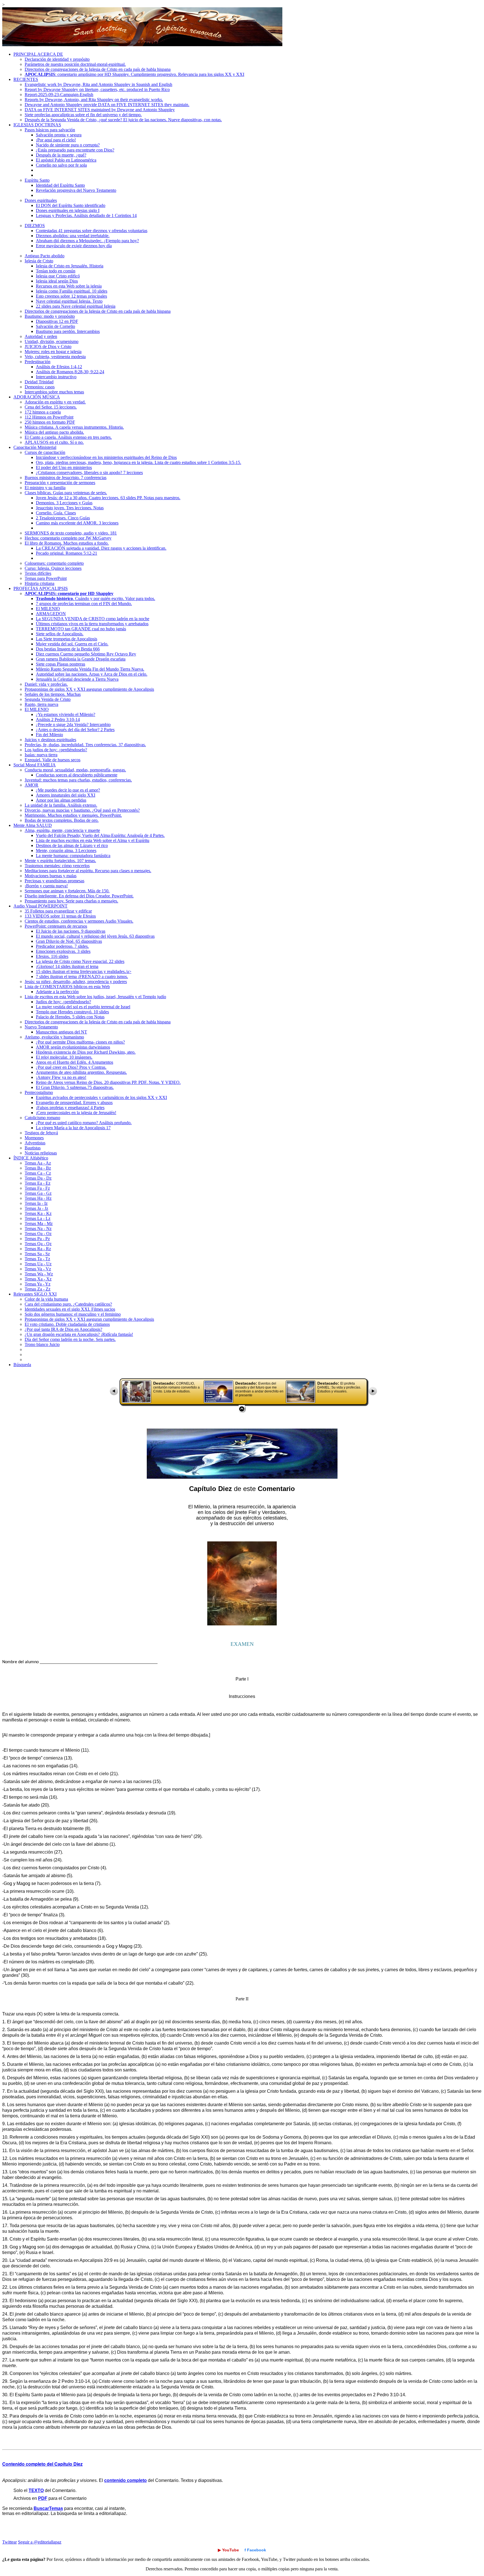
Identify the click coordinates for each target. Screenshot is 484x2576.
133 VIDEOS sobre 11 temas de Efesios (60, 916)
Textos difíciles (38, 573)
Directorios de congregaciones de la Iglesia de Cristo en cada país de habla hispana (98, 69)
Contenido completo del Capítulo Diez (42, 2464)
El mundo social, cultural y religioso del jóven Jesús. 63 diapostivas (95, 936)
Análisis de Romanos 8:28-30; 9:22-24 (70, 372)
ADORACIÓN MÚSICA (37, 397)
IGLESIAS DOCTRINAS (37, 125)
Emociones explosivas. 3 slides (63, 951)
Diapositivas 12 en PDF (57, 321)
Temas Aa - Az (38, 1163)
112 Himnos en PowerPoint (49, 417)
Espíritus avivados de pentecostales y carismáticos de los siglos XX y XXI (101, 1097)
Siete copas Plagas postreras (61, 664)
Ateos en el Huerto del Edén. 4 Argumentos (75, 1062)
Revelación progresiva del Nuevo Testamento (76, 190)
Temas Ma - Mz (39, 1223)
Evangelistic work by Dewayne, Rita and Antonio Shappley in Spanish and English (98, 84)
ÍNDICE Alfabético (31, 1158)
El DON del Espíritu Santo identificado (71, 205)
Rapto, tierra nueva (41, 704)
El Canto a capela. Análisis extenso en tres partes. (68, 437)
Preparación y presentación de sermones (60, 483)
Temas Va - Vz (38, 1269)
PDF (43, 2498)
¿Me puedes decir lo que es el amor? (68, 790)
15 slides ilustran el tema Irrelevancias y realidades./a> (84, 971)
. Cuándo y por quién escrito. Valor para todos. (96, 599)
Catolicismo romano (42, 1118)
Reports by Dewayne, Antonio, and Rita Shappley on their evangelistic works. (94, 100)
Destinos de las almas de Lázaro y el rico (72, 845)
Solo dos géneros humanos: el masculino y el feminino (73, 1314)
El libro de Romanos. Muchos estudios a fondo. (67, 543)
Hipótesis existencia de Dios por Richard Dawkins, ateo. (86, 1052)
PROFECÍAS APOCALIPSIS (41, 588)
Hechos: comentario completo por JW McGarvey (68, 538)
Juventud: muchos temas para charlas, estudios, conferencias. (78, 780)
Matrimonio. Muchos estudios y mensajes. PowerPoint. (73, 815)
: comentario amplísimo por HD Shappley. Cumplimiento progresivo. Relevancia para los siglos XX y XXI (134, 74)
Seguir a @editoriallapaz (40, 2542)
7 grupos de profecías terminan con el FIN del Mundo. (84, 604)
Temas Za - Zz (38, 1289)
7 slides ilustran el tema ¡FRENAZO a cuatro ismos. (82, 977)
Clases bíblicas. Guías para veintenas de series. (66, 493)
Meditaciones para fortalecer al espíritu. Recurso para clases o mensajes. (88, 871)
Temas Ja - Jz (36, 1208)
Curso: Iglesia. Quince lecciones (53, 568)
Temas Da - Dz (38, 1178)
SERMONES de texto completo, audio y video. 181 (71, 533)
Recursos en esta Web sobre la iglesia (69, 286)
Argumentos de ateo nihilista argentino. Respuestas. (81, 1072)
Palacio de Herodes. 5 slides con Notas (70, 1017)
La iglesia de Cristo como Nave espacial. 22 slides (80, 961)
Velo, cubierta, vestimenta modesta (55, 357)
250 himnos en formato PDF (50, 422)
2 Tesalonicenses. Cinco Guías (63, 518)
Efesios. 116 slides (52, 956)
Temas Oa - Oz (38, 1234)
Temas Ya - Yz (38, 1284)
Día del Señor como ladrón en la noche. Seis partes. (70, 1339)
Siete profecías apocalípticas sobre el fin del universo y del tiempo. (83, 115)
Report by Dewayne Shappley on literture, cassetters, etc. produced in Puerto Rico (97, 89)
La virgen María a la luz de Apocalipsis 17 (73, 1128)
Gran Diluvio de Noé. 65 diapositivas (69, 941)
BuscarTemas (48, 2508)
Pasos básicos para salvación (50, 130)
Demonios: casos (40, 387)
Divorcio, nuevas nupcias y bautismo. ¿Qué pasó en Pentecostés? (82, 810)
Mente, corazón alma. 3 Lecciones (66, 851)
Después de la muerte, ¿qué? (61, 155)
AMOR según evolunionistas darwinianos (73, 1047)
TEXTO (36, 2490)
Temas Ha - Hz (38, 1198)
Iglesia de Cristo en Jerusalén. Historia (70, 266)
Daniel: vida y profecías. (46, 684)
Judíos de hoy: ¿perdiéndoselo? (63, 1002)
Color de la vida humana (46, 1299)
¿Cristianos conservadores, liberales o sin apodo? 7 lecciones (89, 473)
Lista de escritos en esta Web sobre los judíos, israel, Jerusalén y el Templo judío (95, 997)
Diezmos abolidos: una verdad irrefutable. (73, 236)
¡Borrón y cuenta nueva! (46, 886)
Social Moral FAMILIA (35, 765)
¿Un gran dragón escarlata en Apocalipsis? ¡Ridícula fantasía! (79, 1334)
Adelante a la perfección (57, 992)
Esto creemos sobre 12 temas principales (71, 296)
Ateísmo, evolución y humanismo (54, 1037)
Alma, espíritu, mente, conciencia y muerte (62, 830)
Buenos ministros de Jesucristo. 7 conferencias (66, 478)
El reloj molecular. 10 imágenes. (64, 1057)
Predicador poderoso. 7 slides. (62, 946)
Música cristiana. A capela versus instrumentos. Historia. (74, 427)
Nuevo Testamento (41, 1027)
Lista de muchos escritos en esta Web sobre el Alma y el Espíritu (93, 840)
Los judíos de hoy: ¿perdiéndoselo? (56, 750)
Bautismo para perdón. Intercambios (68, 331)
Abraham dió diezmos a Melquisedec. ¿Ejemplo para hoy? (87, 241)
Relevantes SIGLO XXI (35, 1294)
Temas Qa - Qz (38, 1244)
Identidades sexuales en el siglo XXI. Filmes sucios (70, 1309)
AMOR (32, 785)
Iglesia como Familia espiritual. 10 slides (72, 291)
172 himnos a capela (43, 412)
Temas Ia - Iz (36, 1203)
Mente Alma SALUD (33, 825)
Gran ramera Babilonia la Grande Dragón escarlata (81, 659)
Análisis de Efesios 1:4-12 (59, 367)
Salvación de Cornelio (55, 326)
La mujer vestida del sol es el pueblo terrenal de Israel (83, 1007)
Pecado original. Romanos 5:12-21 (67, 553)
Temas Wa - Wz (39, 1274)
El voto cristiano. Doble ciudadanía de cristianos (67, 1324)
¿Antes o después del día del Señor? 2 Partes (75, 730)
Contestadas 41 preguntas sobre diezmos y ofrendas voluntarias (92, 231)
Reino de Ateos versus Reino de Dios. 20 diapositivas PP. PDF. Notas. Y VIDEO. (108, 1082)
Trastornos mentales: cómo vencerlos (57, 866)
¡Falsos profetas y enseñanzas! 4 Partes (70, 1108)
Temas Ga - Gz (38, 1193)
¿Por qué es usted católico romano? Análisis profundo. (84, 1123)
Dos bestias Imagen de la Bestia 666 (68, 649)
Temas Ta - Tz (37, 1259)
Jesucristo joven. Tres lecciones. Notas (70, 508)
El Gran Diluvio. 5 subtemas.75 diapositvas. (75, 1087)
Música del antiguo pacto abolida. (54, 432)
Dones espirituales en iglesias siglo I (68, 210)
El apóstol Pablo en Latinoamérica (66, 160)
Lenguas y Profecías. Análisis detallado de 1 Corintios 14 (86, 215)
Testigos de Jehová (41, 1133)
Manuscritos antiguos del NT (61, 1032)
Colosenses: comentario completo (54, 563)
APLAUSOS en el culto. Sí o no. (54, 442)
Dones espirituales (41, 200)
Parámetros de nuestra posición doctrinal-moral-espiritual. (75, 64)
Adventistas (35, 1143)
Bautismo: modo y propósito (50, 316)
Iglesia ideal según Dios (57, 281)
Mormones (34, 1138)
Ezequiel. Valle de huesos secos (53, 760)
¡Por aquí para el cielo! (56, 140)
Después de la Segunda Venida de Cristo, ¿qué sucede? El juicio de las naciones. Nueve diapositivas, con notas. (123, 120)
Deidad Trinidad (39, 382)
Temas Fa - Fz (37, 1188)
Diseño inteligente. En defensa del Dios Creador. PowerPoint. (79, 896)
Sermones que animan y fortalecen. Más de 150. (67, 891)
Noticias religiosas (41, 1153)
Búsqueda (22, 1365)
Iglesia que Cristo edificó (58, 276)
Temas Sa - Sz (37, 1254)
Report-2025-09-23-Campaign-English (59, 95)
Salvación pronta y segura (59, 135)
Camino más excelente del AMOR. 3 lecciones (77, 523)
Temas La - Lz (38, 1218)
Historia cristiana (39, 583)
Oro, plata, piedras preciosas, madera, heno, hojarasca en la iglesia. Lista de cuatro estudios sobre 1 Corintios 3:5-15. (139, 462)
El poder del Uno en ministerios (64, 467)
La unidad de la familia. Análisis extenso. (61, 805)
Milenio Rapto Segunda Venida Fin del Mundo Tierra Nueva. (90, 669)
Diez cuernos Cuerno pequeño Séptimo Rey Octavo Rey (86, 654)
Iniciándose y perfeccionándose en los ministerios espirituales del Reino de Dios (106, 457)
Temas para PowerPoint (46, 578)
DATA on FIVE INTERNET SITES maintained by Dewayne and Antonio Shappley (100, 110)
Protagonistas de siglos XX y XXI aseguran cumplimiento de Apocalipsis (89, 689)
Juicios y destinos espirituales (50, 740)
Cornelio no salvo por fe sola (61, 165)
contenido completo (125, 2480)
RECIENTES (26, 79)
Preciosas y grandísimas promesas (54, 881)
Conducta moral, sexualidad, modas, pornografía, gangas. (75, 770)
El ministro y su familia (45, 488)
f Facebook (255, 2550)
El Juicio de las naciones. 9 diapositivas (71, 931)
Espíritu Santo (37, 180)
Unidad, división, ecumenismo (52, 341)
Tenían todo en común (56, 271)
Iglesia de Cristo (39, 261)
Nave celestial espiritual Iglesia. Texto (69, 301)
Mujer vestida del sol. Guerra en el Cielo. (72, 644)
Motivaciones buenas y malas (51, 876)
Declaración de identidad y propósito (57, 59)
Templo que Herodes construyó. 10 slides (72, 1012)
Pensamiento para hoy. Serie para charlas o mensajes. (71, 901)
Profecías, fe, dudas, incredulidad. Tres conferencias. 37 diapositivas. (85, 745)
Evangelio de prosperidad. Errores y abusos (74, 1102)
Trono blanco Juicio (42, 1344)
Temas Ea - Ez (38, 1183)
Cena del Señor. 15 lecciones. (51, 407)
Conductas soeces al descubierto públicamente (77, 775)
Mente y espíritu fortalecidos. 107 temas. (60, 861)
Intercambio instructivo (56, 377)
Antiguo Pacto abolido (45, 256)
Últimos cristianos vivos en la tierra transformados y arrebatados (92, 624)
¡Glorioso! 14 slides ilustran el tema (67, 966)
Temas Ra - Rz (38, 1249)
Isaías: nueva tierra (41, 755)
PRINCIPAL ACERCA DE (38, 54)
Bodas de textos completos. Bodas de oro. (62, 820)
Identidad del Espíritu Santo (60, 185)
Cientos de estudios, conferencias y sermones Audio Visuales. (79, 921)
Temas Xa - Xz (38, 1279)
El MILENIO (48, 609)
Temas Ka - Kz (38, 1213)
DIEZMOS (35, 226)
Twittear (10, 2542)
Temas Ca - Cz (38, 1173)
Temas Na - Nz (38, 1229)
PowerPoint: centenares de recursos (56, 926)
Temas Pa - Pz (37, 1239)
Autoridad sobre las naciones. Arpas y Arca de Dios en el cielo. (92, 674)
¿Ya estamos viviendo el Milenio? (66, 714)
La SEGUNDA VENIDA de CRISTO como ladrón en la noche (93, 619)
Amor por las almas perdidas (61, 800)
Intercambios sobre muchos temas (54, 392)
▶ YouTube (228, 2550)
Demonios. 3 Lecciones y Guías (64, 503)
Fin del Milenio (49, 735)
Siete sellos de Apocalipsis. (60, 634)
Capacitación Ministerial (35, 447)
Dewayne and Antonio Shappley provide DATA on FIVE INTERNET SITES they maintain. (107, 105)
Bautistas (33, 1148)
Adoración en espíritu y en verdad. (55, 402)
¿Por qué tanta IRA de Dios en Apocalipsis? (63, 1329)
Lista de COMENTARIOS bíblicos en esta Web (67, 987)
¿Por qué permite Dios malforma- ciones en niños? (80, 1042)
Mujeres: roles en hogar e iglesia (53, 352)
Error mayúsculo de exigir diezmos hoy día (74, 246)
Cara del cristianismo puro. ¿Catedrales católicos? (68, 1304)
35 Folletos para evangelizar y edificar (58, 911)
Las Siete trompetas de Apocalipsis (67, 639)
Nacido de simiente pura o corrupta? (68, 145)
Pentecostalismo (39, 1092)
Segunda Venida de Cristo (48, 699)
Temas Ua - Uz (38, 1264)
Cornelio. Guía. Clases (56, 513)
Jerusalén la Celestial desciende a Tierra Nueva (77, 679)
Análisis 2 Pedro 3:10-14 (58, 719)
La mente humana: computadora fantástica (73, 856)
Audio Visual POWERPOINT (40, 906)
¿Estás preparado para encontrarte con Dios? (75, 150)
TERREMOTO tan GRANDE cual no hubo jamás (81, 629)
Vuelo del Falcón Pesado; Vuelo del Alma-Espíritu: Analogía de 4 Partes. (100, 835)
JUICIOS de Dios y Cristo (48, 347)
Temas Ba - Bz (38, 1168)
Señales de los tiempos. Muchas (53, 694)
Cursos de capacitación (45, 452)
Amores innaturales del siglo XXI (66, 795)
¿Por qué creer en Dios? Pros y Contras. (71, 1067)
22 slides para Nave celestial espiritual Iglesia (76, 306)
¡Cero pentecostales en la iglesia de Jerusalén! (76, 1113)
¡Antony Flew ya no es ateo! (61, 1077)
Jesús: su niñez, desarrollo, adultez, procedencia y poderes (76, 982)
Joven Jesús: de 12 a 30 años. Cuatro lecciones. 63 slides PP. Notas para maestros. (108, 498)
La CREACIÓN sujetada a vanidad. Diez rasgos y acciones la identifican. (101, 548)
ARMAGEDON (51, 614)
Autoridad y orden (41, 336)
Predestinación (38, 362)
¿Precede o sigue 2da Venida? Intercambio (73, 725)
